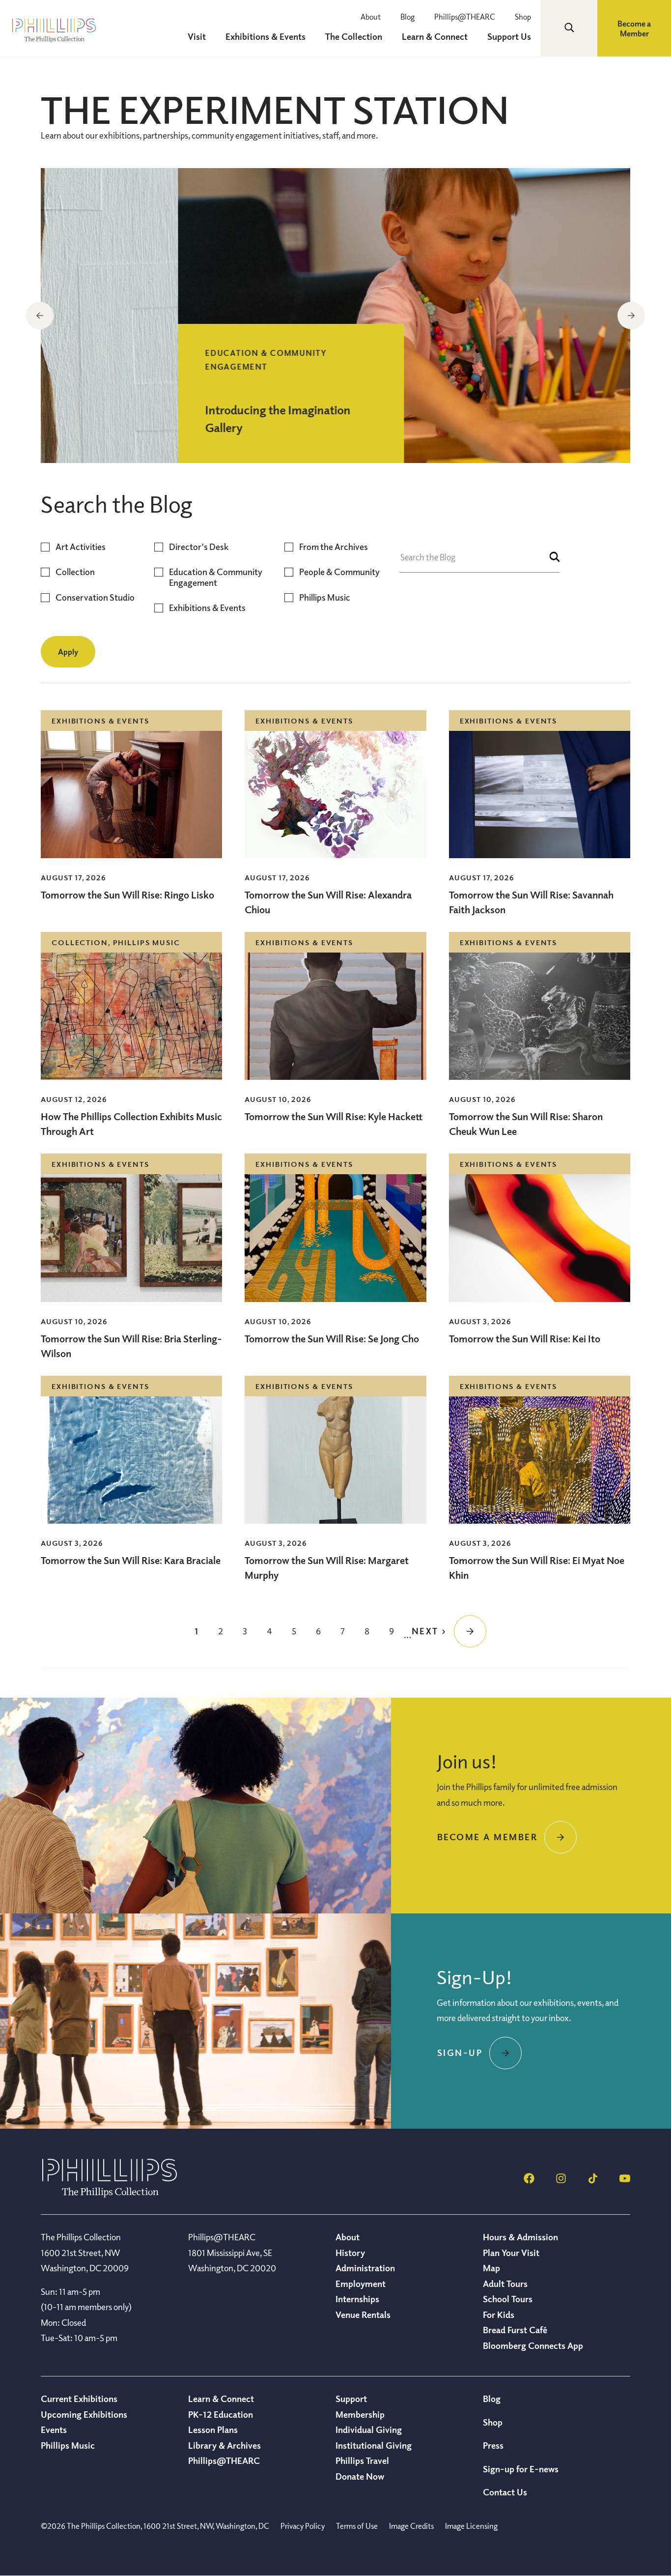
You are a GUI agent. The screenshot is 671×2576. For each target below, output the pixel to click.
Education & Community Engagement (216, 577)
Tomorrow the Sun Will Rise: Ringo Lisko (127, 895)
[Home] (110, 2195)
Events (54, 2430)
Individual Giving (369, 2430)
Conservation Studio (95, 597)
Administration (365, 2268)
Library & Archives (224, 2445)
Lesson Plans (213, 2430)
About (371, 17)
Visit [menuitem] (197, 36)
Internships (357, 2299)
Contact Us (505, 2492)
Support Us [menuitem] (509, 36)
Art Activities (81, 547)
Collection (75, 572)
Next (631, 316)
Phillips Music (325, 597)
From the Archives (334, 547)
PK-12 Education (221, 2414)
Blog (407, 17)
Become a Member (634, 29)
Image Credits (411, 2526)
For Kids (499, 2315)
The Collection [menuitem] (354, 36)
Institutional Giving (374, 2445)
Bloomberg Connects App (533, 2345)
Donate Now (360, 2476)
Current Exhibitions (79, 2399)
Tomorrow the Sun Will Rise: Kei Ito (525, 1339)
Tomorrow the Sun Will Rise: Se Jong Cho (332, 1339)
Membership (360, 2414)
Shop (523, 17)
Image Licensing (471, 2526)
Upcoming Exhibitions (84, 2414)
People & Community (339, 572)
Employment (361, 2284)
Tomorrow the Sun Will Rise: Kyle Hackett (334, 1116)
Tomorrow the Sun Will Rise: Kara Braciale (131, 1560)
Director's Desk (199, 547)
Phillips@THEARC (465, 17)
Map (491, 2268)
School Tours (508, 2299)
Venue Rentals (363, 2315)
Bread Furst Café (515, 2330)
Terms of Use (357, 2526)
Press (493, 2445)
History (350, 2253)
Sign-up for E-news (521, 2469)
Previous (40, 316)
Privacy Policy (303, 2526)
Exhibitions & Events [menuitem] (266, 36)
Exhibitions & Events (207, 608)
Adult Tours (505, 2284)
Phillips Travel (362, 2460)
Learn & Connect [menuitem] (435, 36)
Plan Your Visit (511, 2253)
